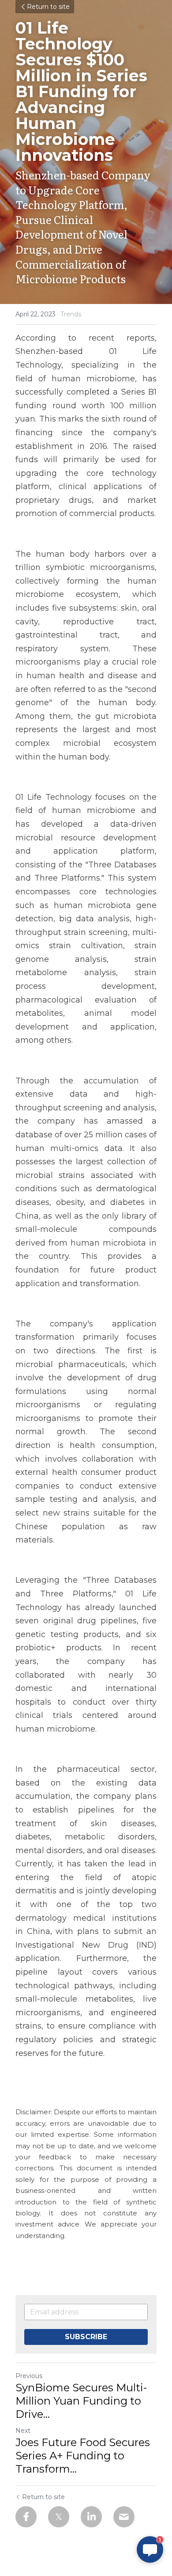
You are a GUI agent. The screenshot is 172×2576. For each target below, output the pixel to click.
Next (23, 2431)
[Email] (124, 2517)
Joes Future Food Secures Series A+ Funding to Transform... (83, 2456)
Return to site (48, 7)
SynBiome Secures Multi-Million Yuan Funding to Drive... (81, 2401)
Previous (29, 2376)
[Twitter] (59, 2517)
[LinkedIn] (91, 2517)
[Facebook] (26, 2517)
